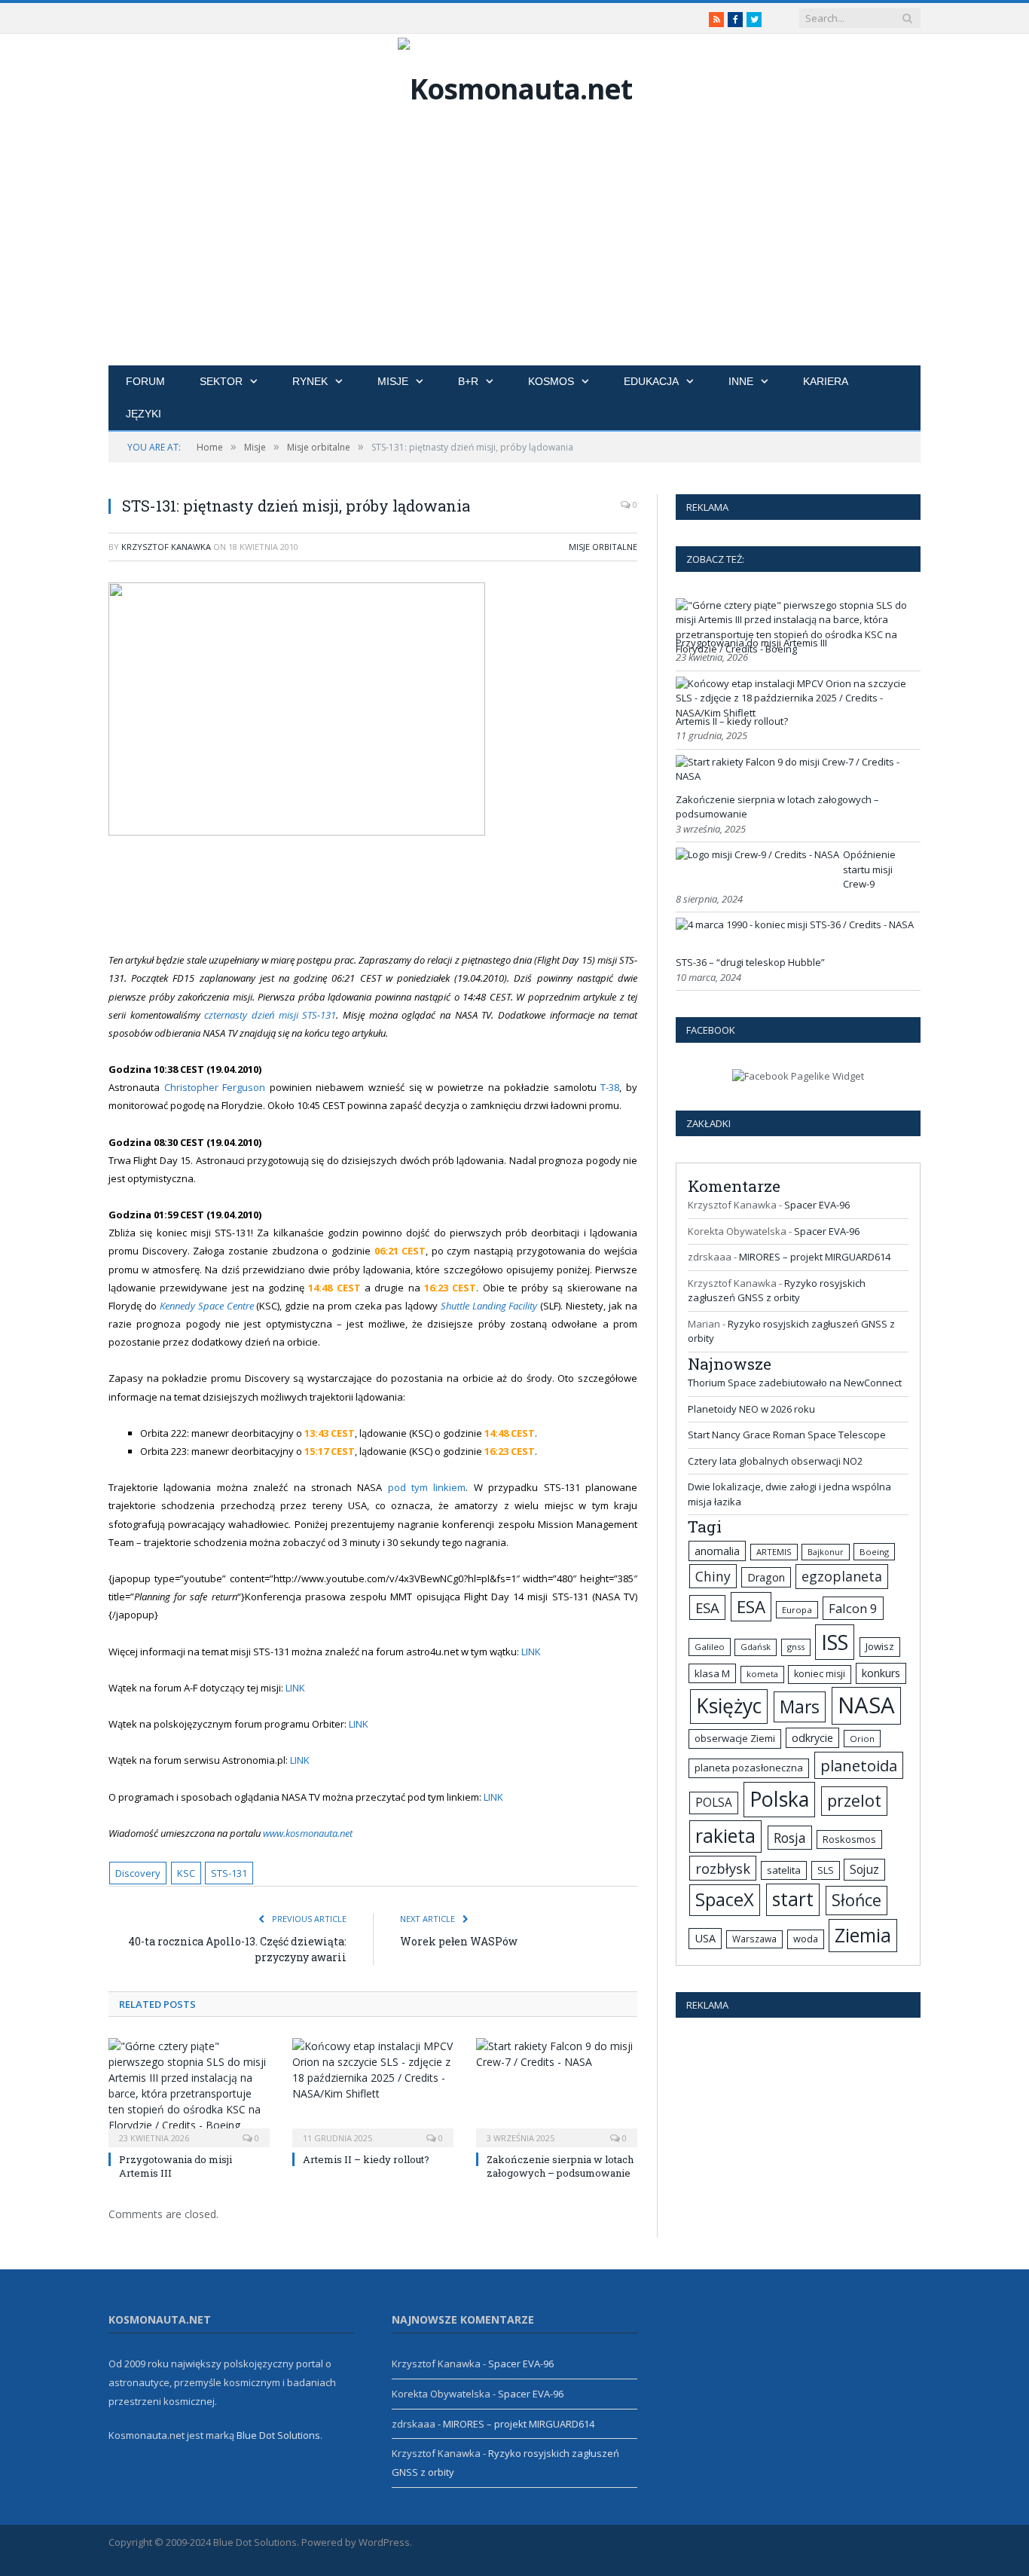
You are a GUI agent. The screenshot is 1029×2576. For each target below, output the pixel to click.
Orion (862, 1739)
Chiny (713, 1576)
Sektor (221, 381)
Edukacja (651, 381)
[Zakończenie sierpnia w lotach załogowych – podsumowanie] (557, 2091)
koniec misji (820, 1674)
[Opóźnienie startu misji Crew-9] (757, 854)
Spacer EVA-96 (817, 1205)
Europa (797, 1610)
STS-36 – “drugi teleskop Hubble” (750, 962)
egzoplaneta (842, 1576)
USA (705, 1938)
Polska (779, 1799)
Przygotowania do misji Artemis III (751, 643)
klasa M (712, 1673)
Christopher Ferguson (217, 1087)
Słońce (856, 1900)
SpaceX (725, 1899)
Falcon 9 (853, 1608)
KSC (186, 1873)
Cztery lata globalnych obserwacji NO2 (775, 1461)
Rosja (790, 1838)
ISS (835, 1642)
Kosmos (551, 381)
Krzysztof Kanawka (166, 547)
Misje (393, 381)
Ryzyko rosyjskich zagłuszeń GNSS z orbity (777, 1291)
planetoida (859, 1765)
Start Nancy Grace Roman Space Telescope (787, 1435)
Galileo (710, 1647)
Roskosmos (849, 1839)
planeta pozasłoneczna (749, 1768)
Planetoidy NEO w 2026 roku (751, 1409)
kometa (762, 1674)
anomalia (717, 1551)
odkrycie (812, 1738)
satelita (784, 1870)
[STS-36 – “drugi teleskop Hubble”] (795, 924)
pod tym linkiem (427, 1487)
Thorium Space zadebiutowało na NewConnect (795, 1383)
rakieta (725, 1836)
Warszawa (754, 1939)
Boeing (874, 1552)
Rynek (310, 381)
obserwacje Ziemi (735, 1738)
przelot (854, 1800)
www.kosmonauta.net (308, 1833)
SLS (826, 1870)
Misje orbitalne (603, 547)
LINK (531, 1652)
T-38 (610, 1087)
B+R (468, 381)
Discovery (138, 1873)
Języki (144, 414)
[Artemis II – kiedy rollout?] (373, 2091)
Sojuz (864, 1869)
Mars (800, 1707)
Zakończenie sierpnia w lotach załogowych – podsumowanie (560, 2166)
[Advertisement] (514, 252)
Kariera (826, 381)
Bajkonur (826, 1552)
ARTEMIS (774, 1552)
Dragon (766, 1577)
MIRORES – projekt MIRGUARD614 (815, 1257)
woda (806, 1939)
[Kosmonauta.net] (515, 85)
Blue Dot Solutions (278, 2435)
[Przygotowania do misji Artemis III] (189, 2091)
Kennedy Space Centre (207, 1306)
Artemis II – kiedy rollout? (366, 2159)
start (793, 1899)
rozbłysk (723, 1868)
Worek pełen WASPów (459, 1941)
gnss (796, 1647)
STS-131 (229, 1873)
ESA (707, 1607)
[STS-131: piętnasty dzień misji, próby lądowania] (373, 711)
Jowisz (880, 1646)
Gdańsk (756, 1647)
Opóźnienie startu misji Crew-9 (869, 869)
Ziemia (863, 1935)
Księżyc (729, 1706)
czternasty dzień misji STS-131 (270, 1015)
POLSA (714, 1803)
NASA (866, 1705)
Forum (145, 381)
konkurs (881, 1673)
